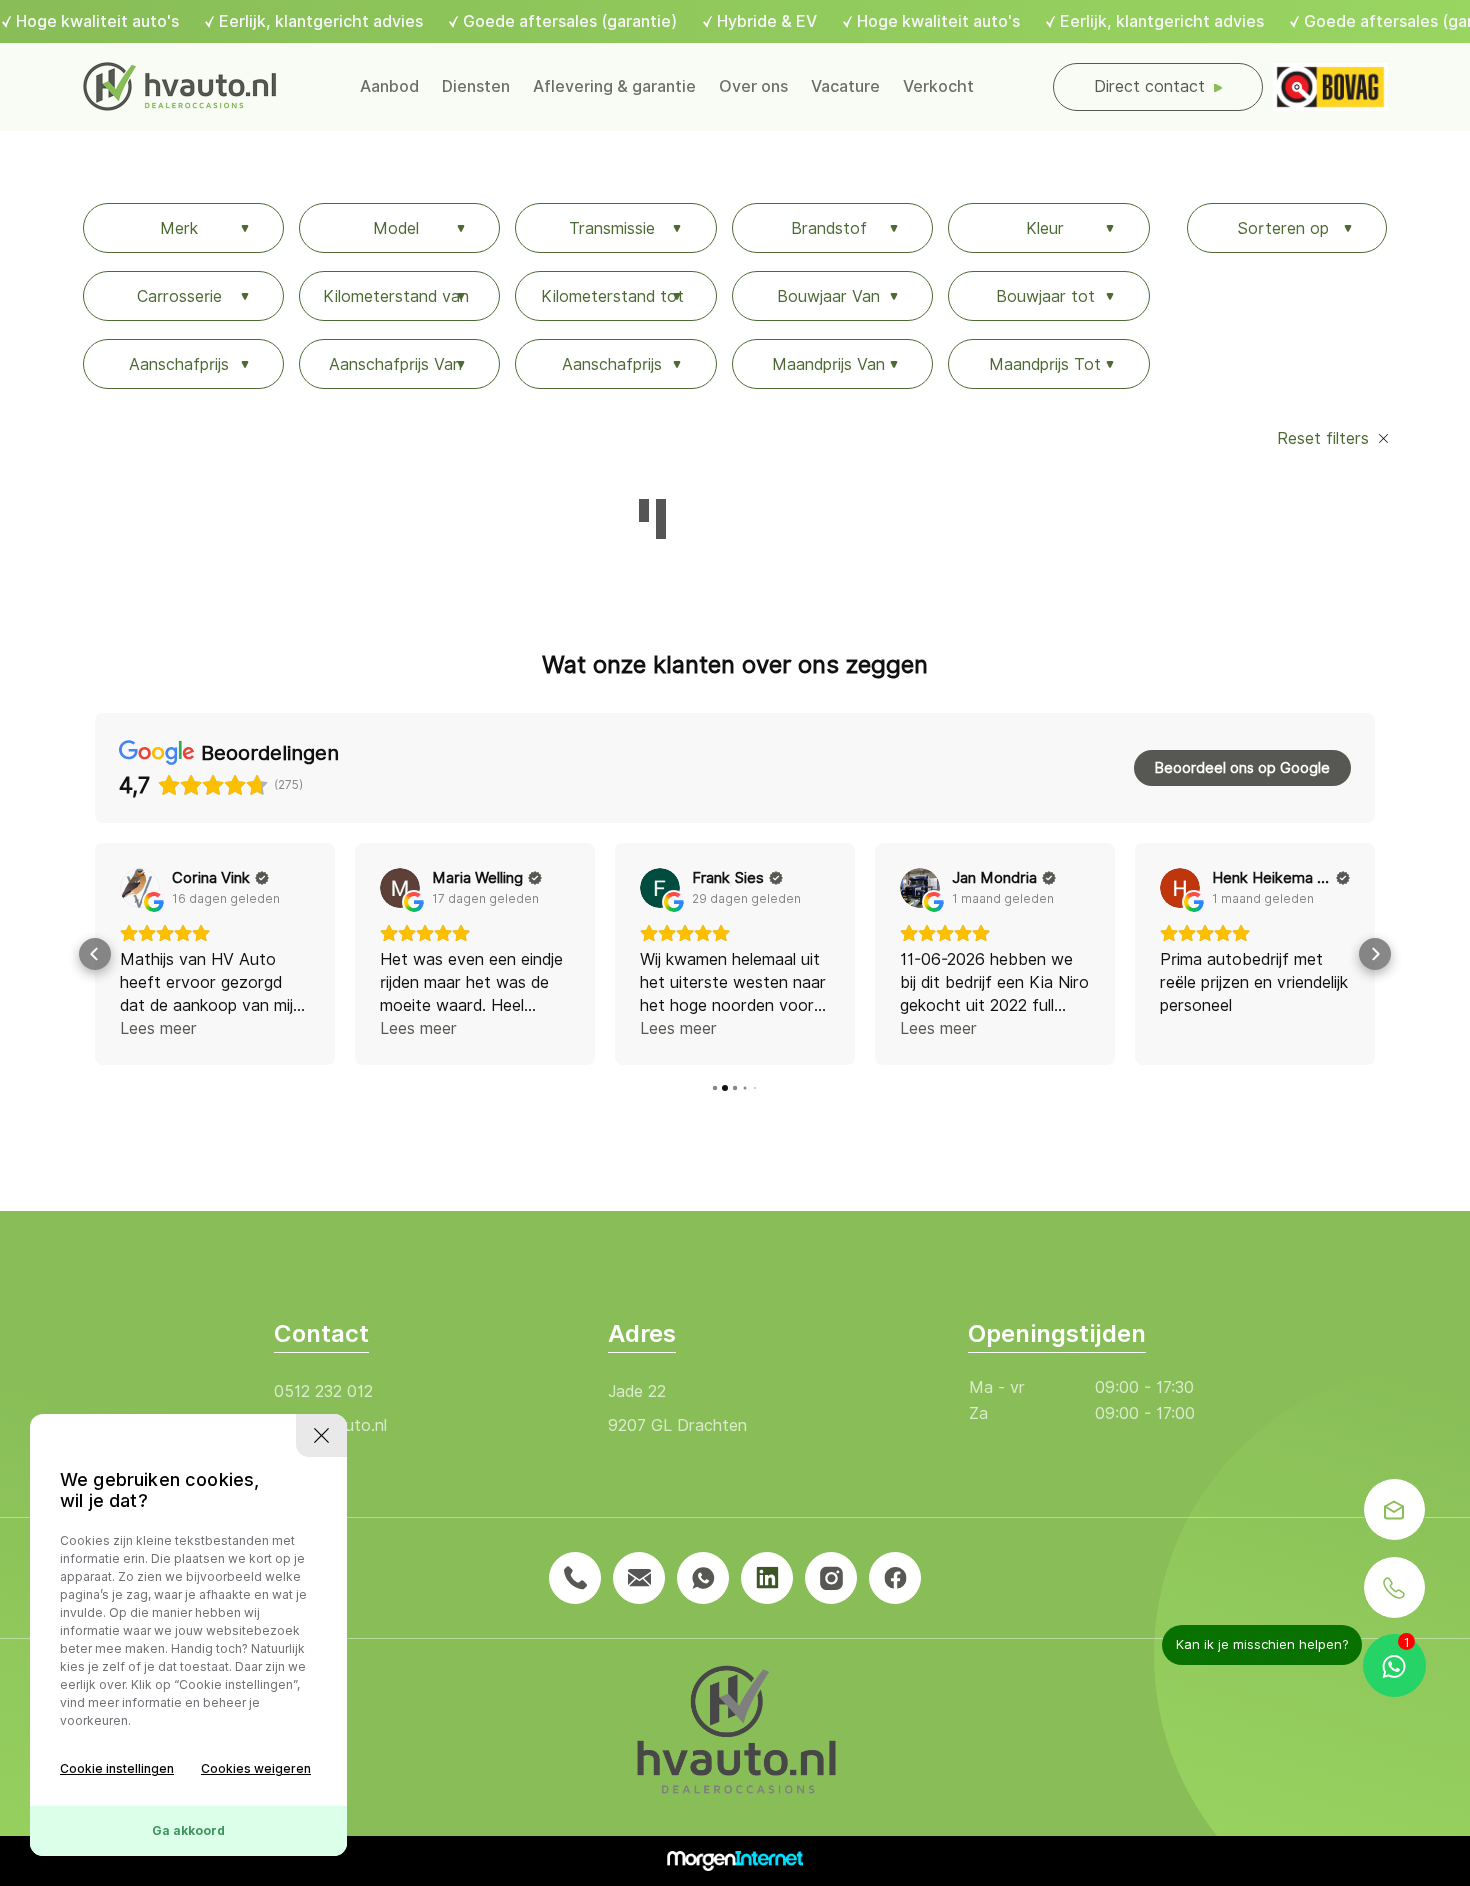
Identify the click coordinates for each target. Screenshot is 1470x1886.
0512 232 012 (323, 1391)
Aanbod (389, 86)
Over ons (753, 86)
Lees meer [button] (158, 1028)
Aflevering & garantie (614, 86)
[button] (95, 954)
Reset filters (1325, 438)
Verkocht (938, 86)
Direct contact (1149, 86)
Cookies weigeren (256, 1768)
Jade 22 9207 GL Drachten (677, 1408)
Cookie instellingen (117, 1768)
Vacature (845, 86)
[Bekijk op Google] (140, 888)
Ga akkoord (188, 1830)
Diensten (476, 86)
